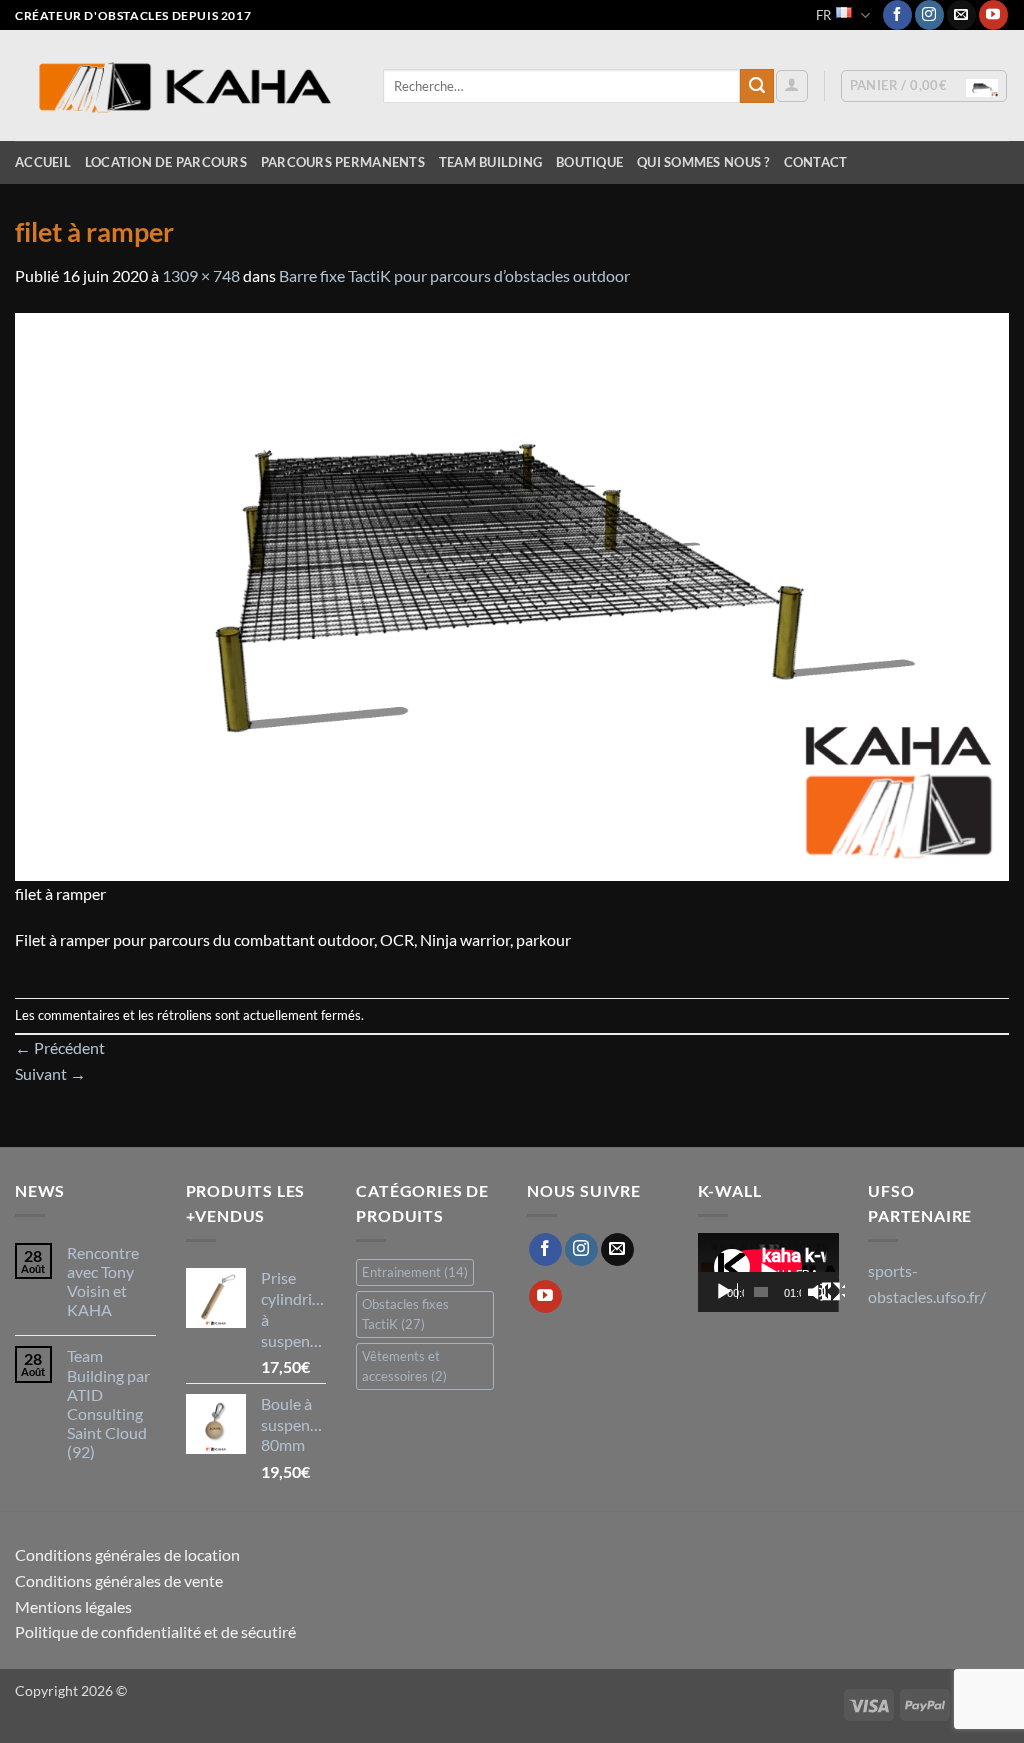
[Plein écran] (833, 1292)
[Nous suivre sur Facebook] (897, 15)
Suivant (50, 1073)
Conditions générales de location (127, 1554)
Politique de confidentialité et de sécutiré (155, 1631)
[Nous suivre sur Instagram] (929, 15)
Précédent (60, 1047)
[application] (768, 1272)
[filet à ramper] (512, 594)
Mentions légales (73, 1606)
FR (823, 15)
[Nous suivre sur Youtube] (993, 15)
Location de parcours (166, 162)
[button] (792, 86)
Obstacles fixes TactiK (405, 1314)
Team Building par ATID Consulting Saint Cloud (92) (108, 1403)
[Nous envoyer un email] (961, 15)
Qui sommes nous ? (703, 162)
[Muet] (819, 1292)
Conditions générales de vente (119, 1580)
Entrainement (415, 1272)
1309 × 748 (201, 275)
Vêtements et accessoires (404, 1366)
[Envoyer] (757, 86)
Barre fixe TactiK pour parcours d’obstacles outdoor (454, 275)
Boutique (589, 162)
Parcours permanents (343, 162)
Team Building (490, 162)
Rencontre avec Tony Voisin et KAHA (103, 1281)
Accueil (43, 162)
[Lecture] (726, 1292)
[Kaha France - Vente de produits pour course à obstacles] (184, 86)
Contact (816, 162)
